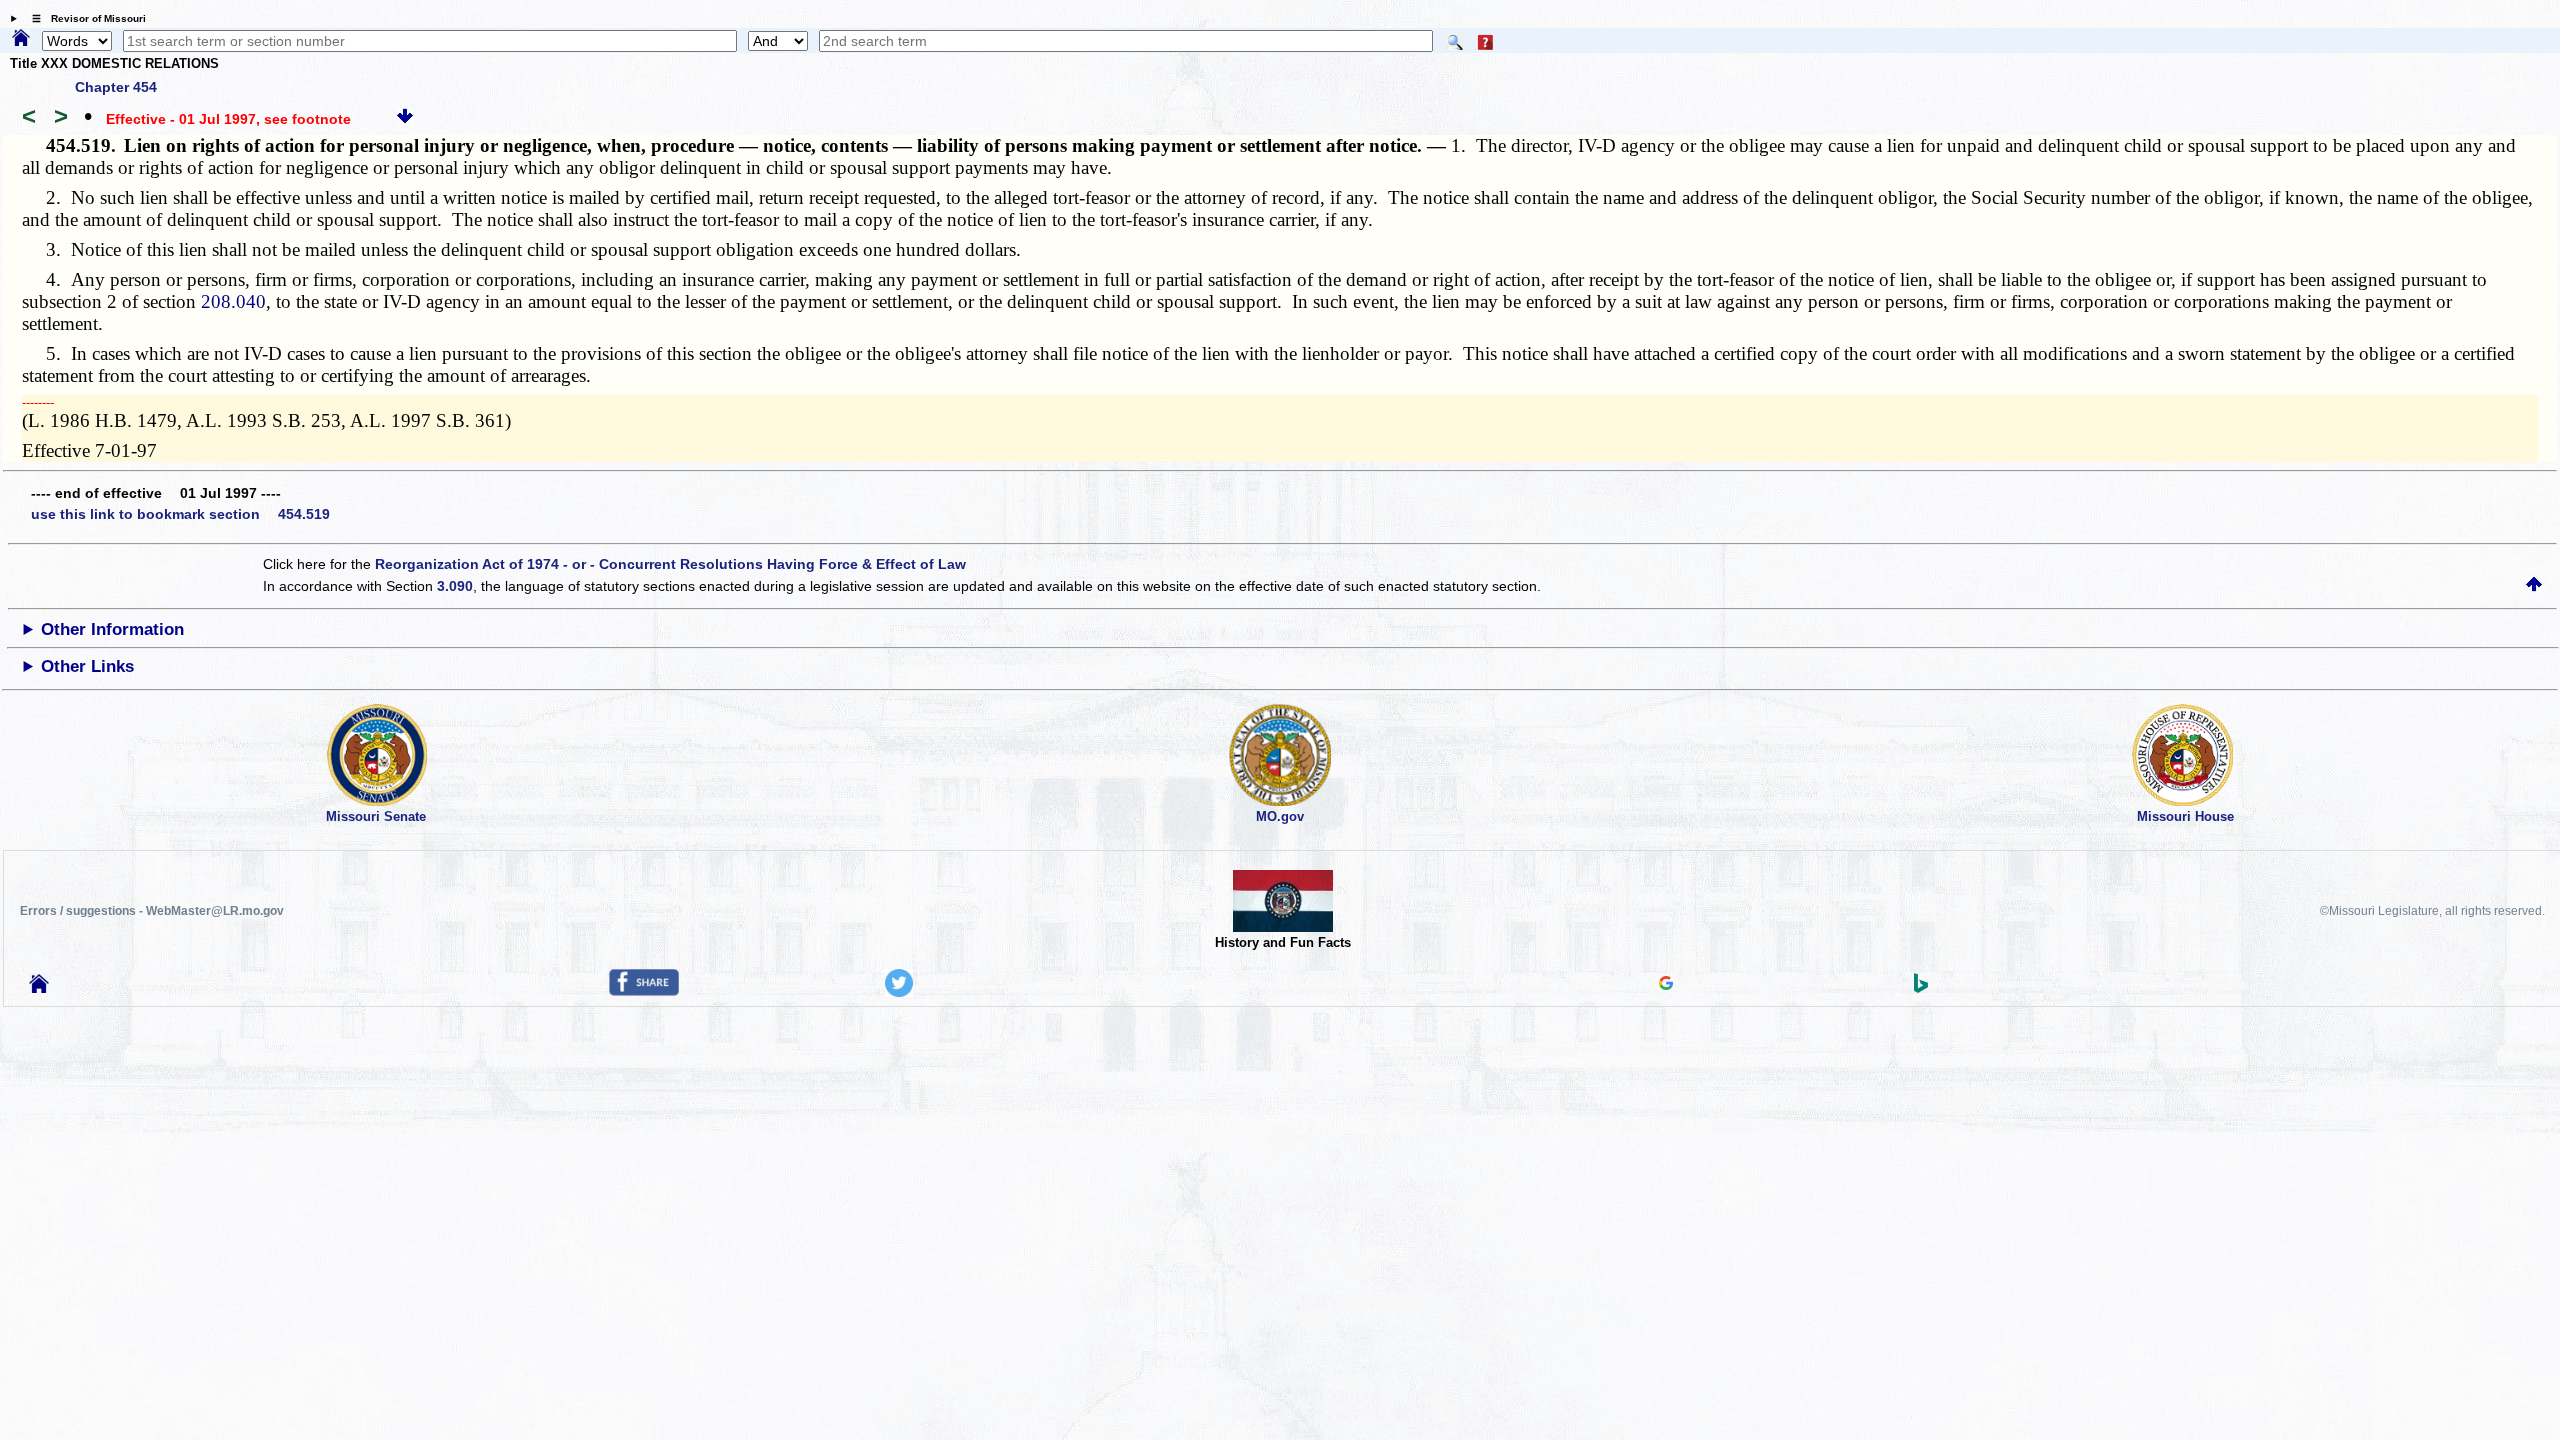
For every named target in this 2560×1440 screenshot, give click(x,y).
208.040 (233, 301)
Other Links (87, 666)
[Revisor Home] (39, 988)
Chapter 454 (116, 87)
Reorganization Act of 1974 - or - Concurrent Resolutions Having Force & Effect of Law (670, 564)
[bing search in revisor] (1921, 988)
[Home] (21, 39)
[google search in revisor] (1666, 985)
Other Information (112, 629)
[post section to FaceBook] (644, 991)
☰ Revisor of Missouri (84, 18)
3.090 (455, 586)
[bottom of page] (405, 119)
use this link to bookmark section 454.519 (180, 514)
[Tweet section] (899, 992)
